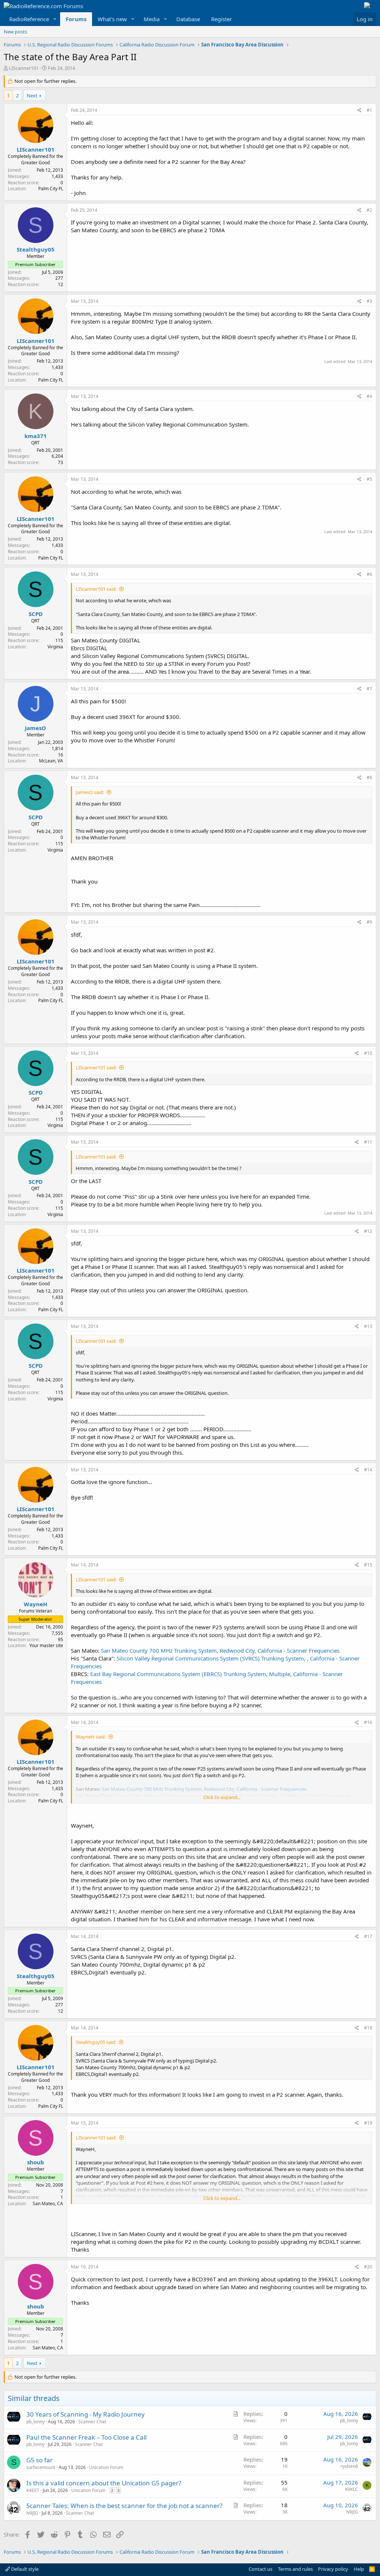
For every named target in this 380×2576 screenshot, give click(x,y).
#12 (368, 1231)
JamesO (35, 728)
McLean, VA (51, 761)
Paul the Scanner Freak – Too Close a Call (86, 2437)
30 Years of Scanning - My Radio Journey (86, 2414)
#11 (368, 1142)
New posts (15, 32)
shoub (36, 2162)
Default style (24, 2569)
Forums (76, 19)
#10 (368, 1053)
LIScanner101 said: (96, 589)
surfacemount (41, 2467)
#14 (368, 1470)
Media (152, 19)
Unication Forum (106, 2467)
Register (222, 19)
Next (32, 95)
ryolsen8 (349, 2466)
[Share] (359, 111)
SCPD (36, 614)
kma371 (36, 436)
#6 (369, 574)
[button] (55, 19)
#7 (369, 689)
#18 (368, 2028)
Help (359, 2569)
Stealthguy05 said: (96, 2042)
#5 (369, 479)
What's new (112, 19)
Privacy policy (333, 2569)
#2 (369, 210)
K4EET (33, 2490)
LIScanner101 (24, 68)
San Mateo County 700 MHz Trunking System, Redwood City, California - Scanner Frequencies (220, 1650)
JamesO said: (90, 792)
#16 (368, 1722)
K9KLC (352, 2489)
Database (188, 19)
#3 (369, 301)
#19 (368, 2123)
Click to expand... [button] (222, 1797)
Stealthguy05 (36, 249)
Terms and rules (295, 2569)
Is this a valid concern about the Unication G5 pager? (104, 2483)
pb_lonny (35, 2422)
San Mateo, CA (48, 2204)
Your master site (46, 1645)
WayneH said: (91, 1737)
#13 (368, 1326)
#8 (369, 777)
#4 (369, 396)
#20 (368, 2267)
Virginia (55, 647)
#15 (368, 1565)
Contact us (261, 2569)
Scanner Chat (92, 2422)
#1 (369, 110)
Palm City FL (51, 189)
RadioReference (29, 19)
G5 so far (40, 2460)
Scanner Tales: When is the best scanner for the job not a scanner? (124, 2506)
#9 (369, 922)
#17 (368, 1936)
